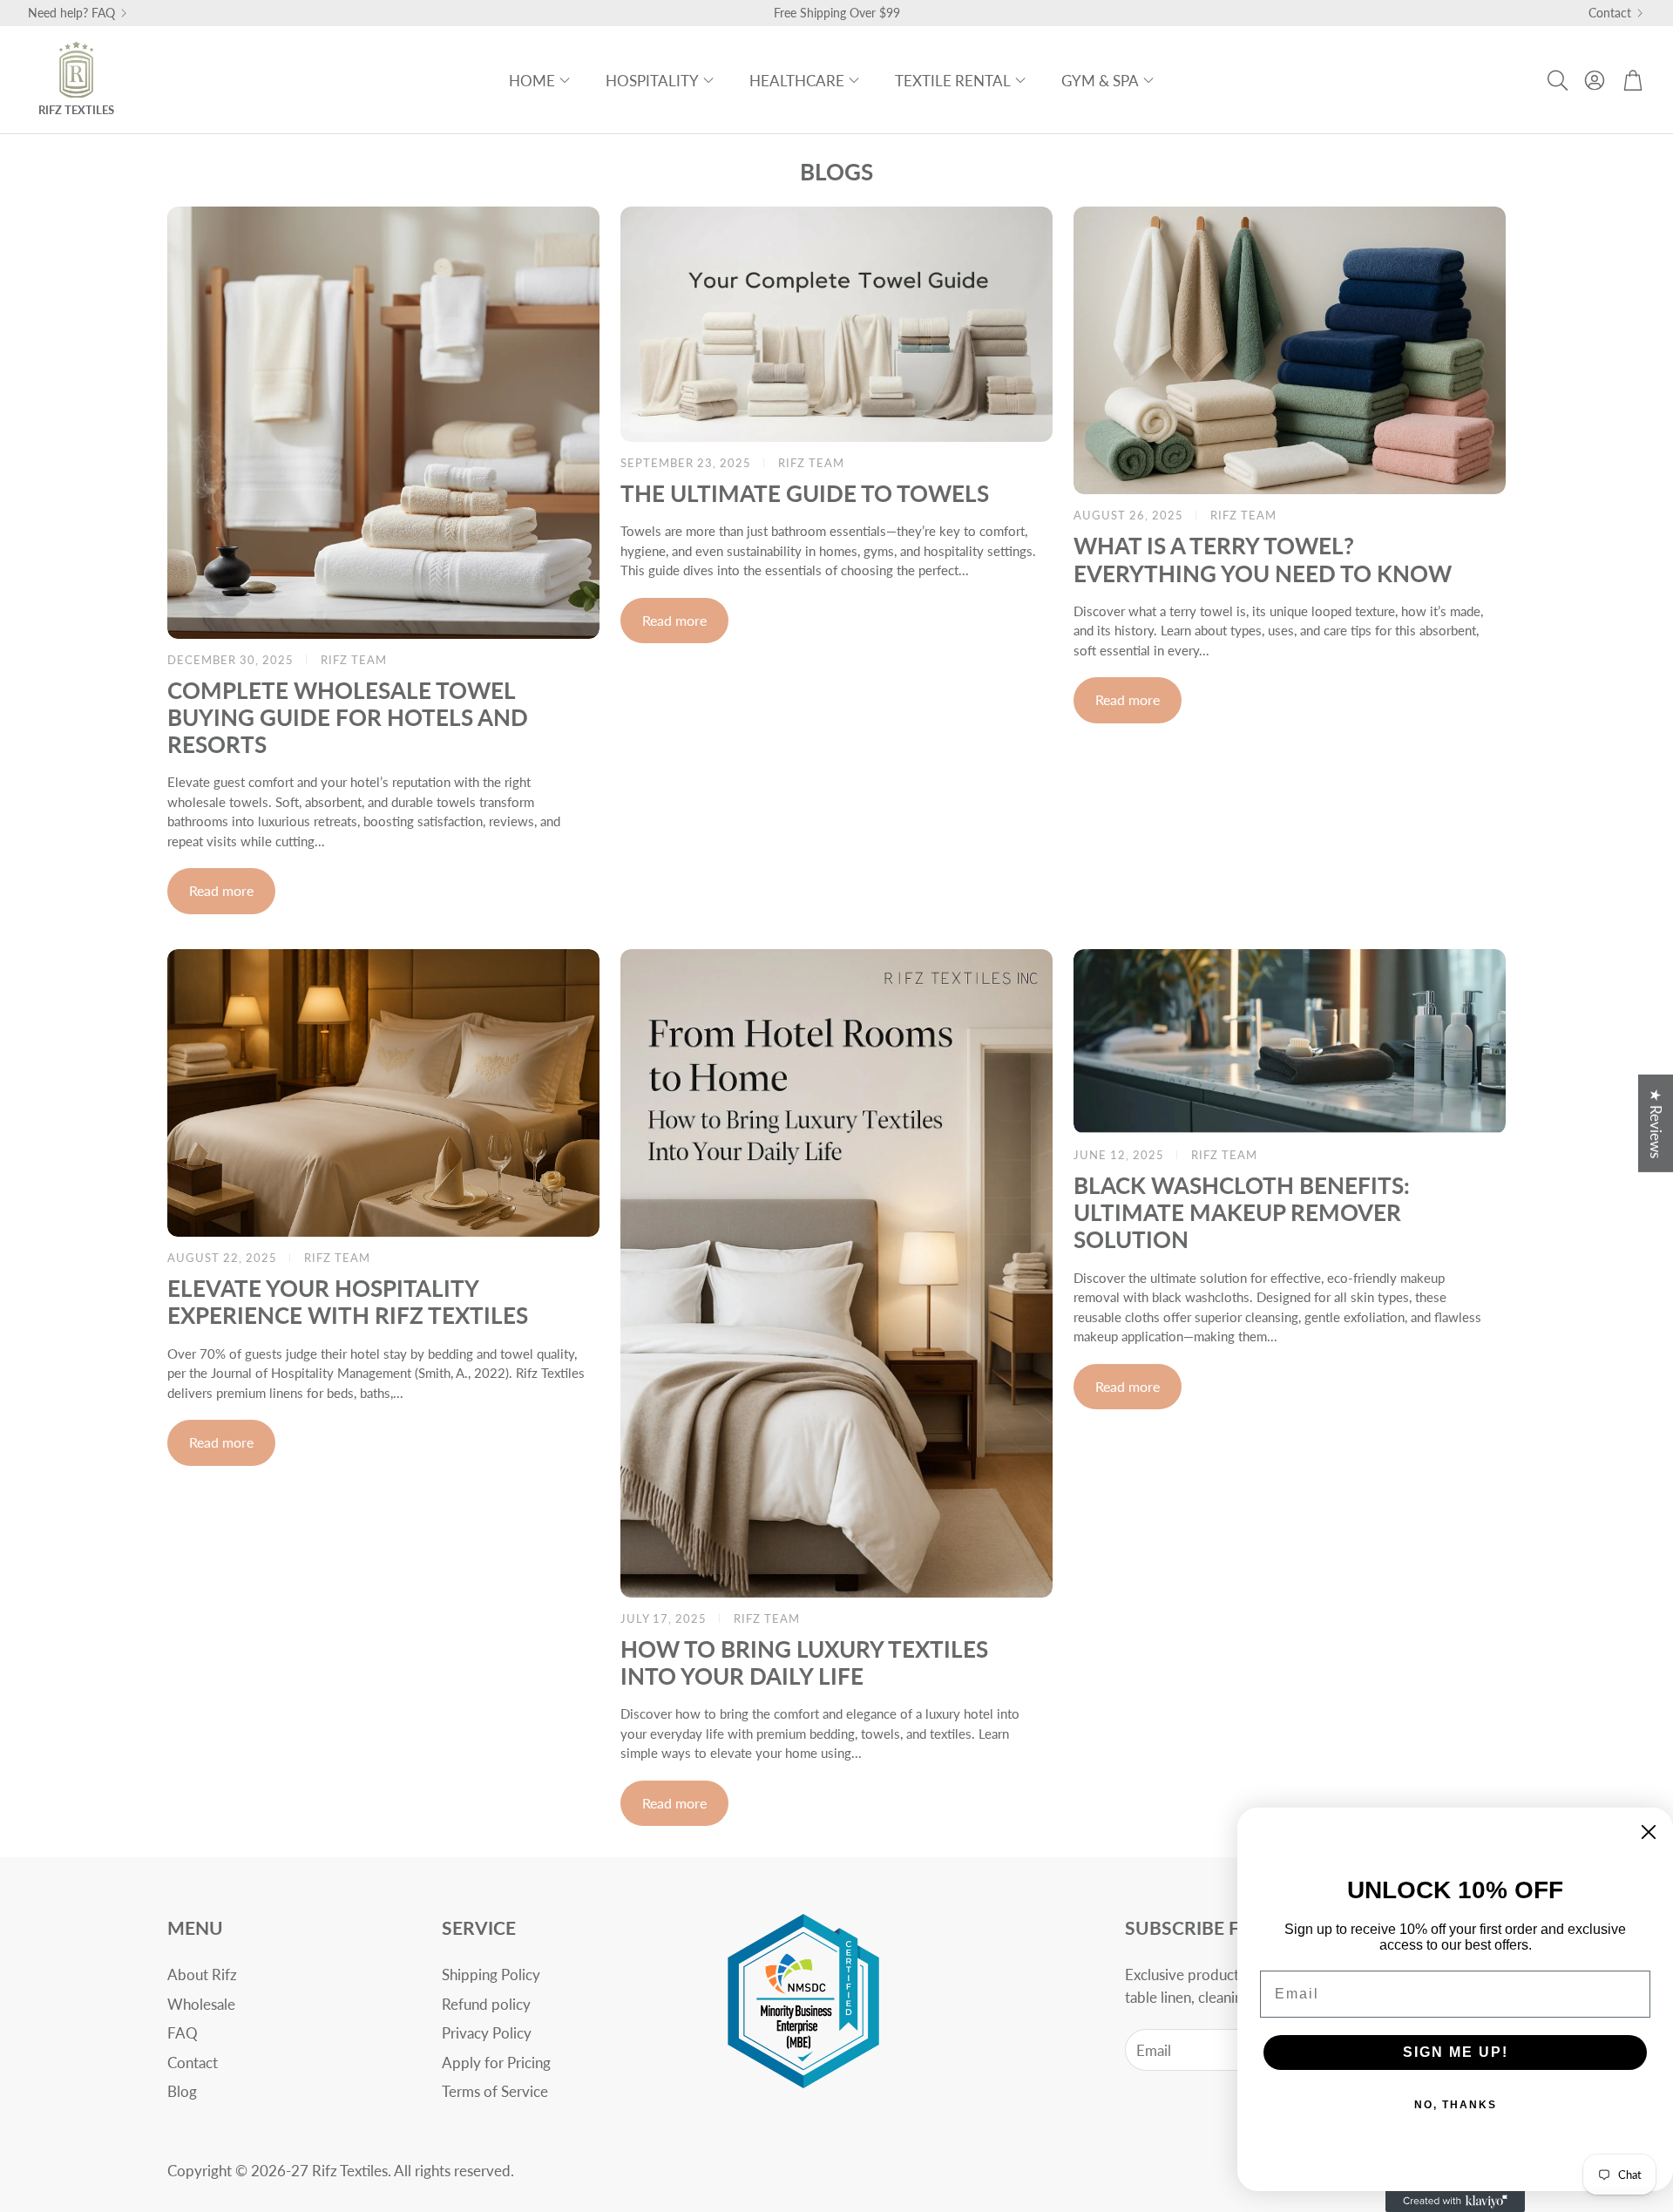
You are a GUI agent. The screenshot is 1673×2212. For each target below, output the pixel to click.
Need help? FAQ (71, 13)
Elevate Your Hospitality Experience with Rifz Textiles (348, 1302)
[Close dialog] (1649, 1832)
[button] (1556, 80)
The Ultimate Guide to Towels (805, 493)
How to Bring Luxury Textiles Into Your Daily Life (804, 1662)
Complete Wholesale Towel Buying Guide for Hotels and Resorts (348, 717)
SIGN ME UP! (1456, 2052)
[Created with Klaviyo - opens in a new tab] (1455, 2202)
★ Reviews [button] (1656, 1123)
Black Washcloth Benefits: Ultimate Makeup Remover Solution (1242, 1212)
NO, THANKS (1456, 2105)
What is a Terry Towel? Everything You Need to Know (1263, 559)
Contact (1610, 13)
